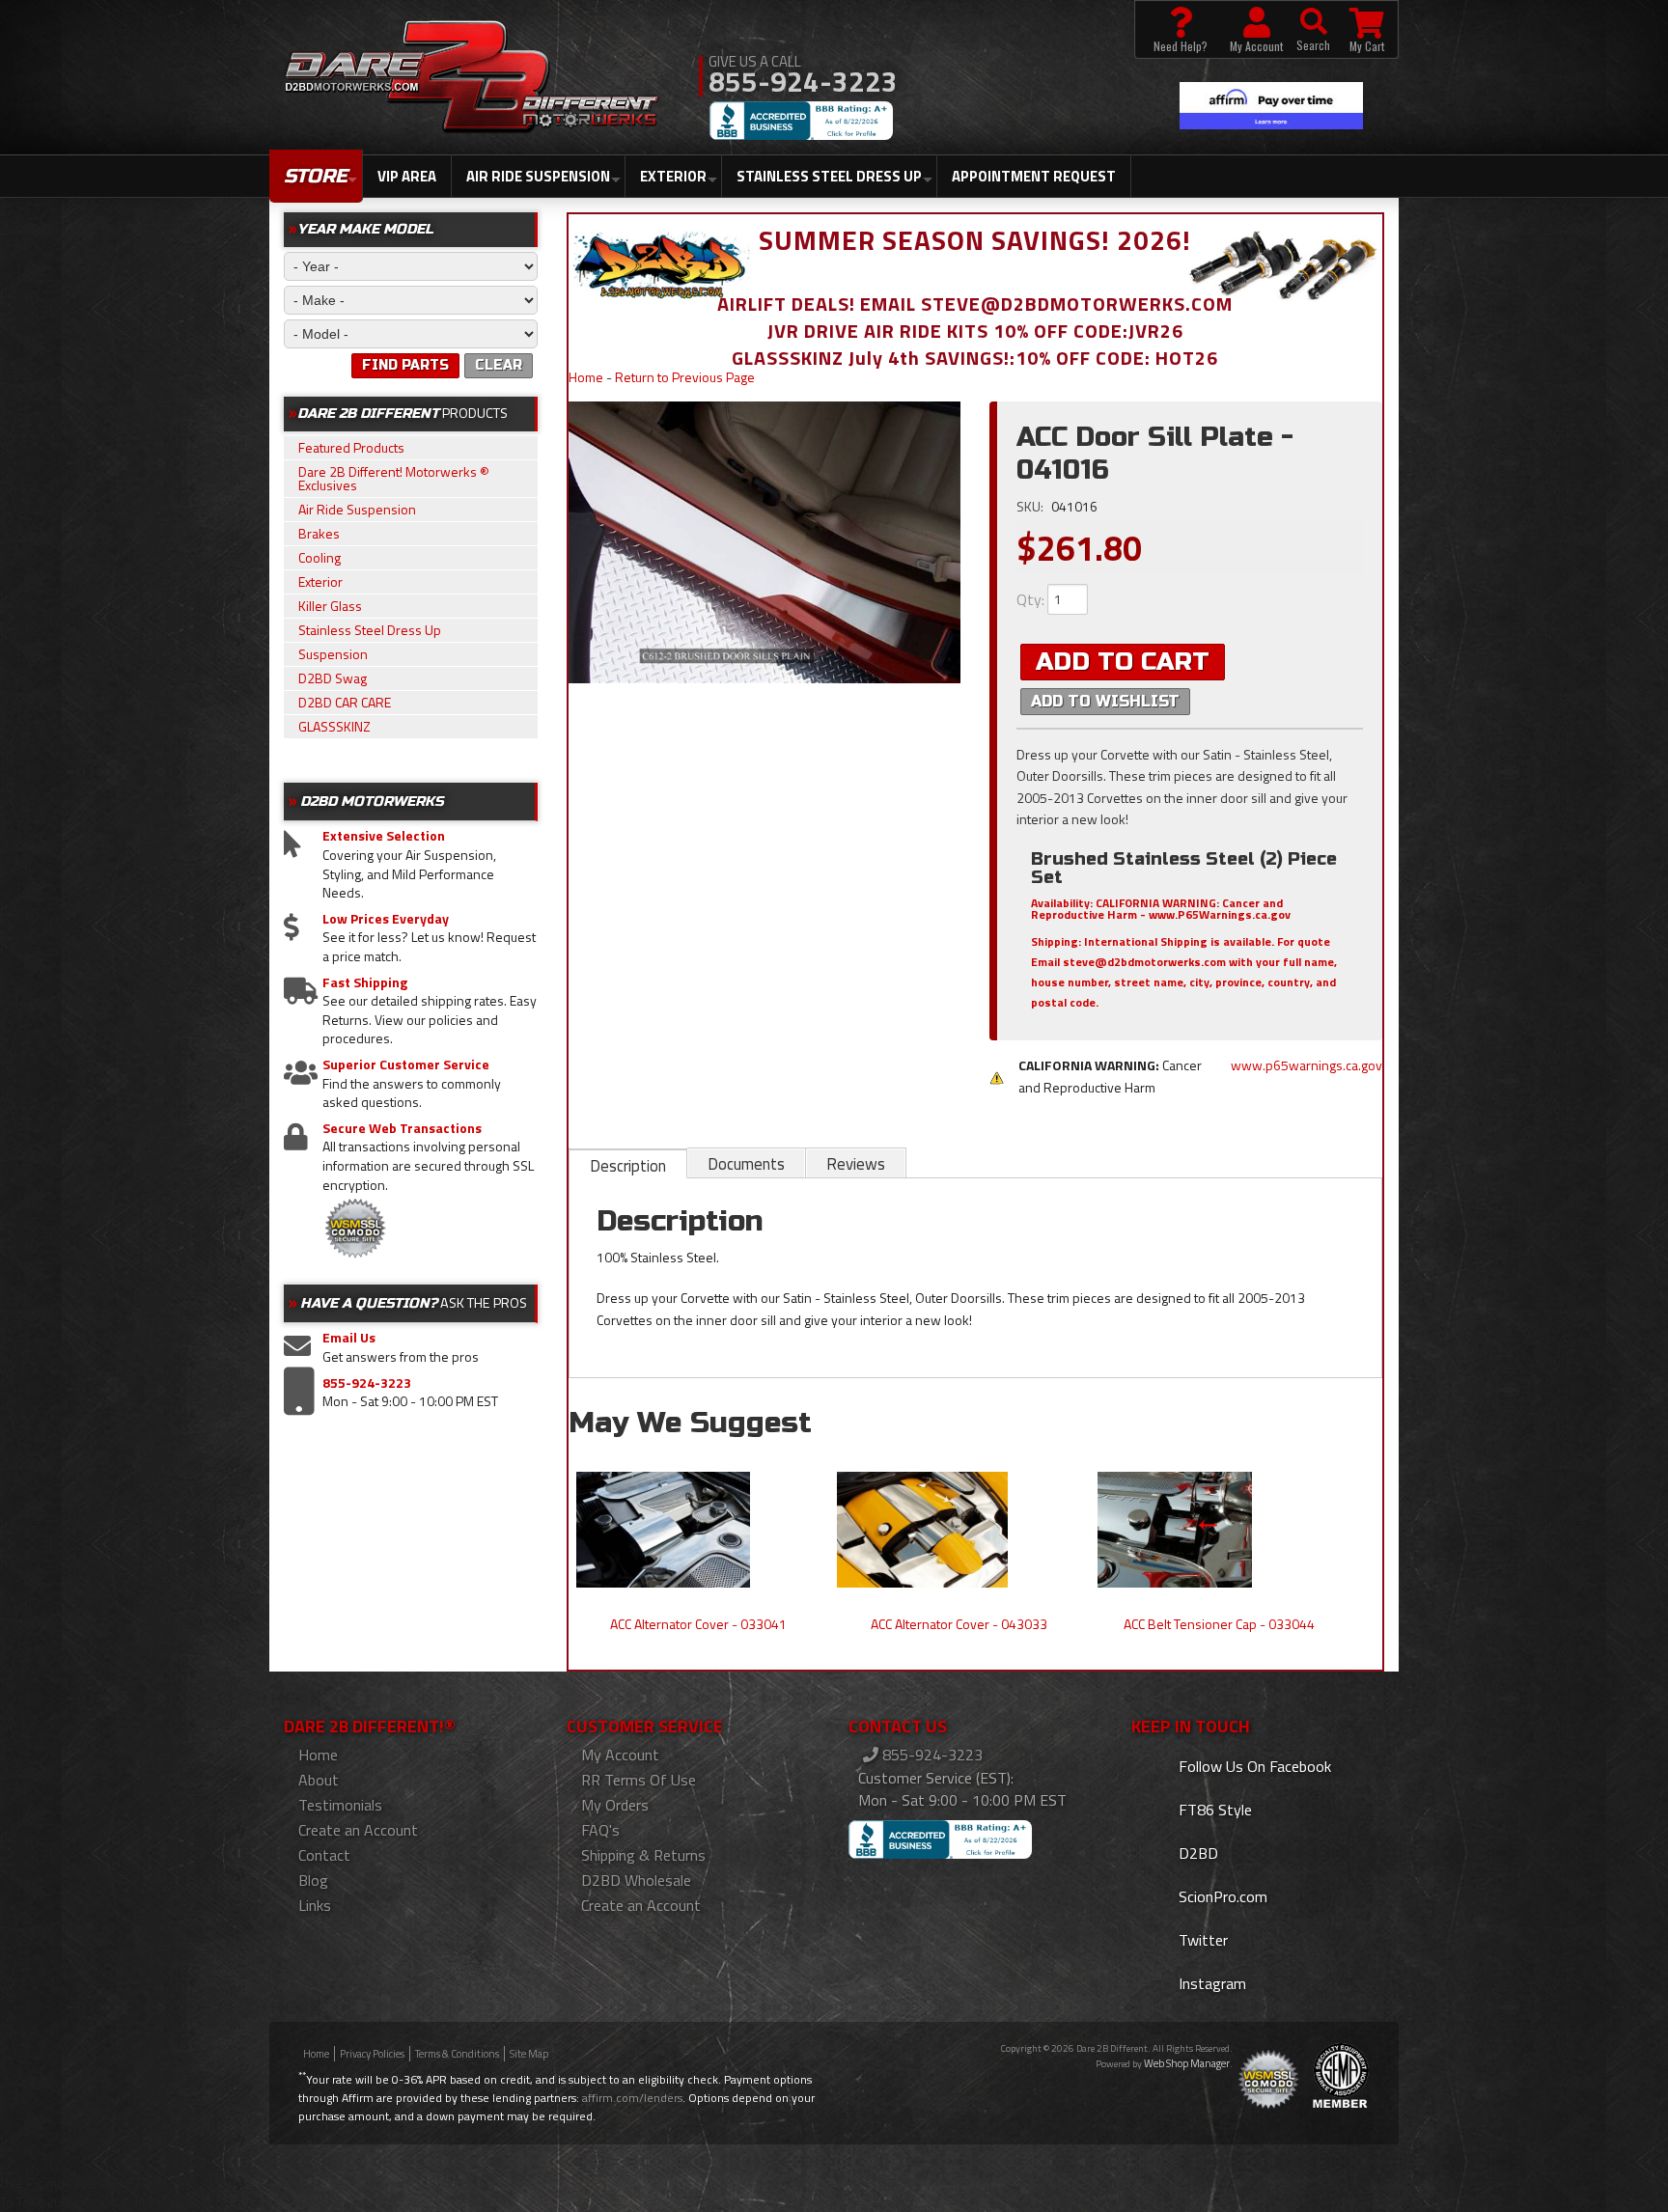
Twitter (1201, 1940)
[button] (1313, 29)
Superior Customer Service (406, 1065)
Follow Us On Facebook (1253, 1766)
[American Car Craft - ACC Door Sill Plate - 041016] (765, 542)
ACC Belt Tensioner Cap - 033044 (1219, 1624)
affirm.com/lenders (632, 2098)
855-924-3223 (367, 1383)
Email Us (349, 1338)
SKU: (1031, 506)
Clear (499, 365)
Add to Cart (1123, 662)
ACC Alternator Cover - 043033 (959, 1624)
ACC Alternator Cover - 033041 (698, 1624)
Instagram (1210, 1983)
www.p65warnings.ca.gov (1307, 1065)
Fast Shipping (365, 982)
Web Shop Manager (1187, 2063)
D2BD (1196, 1853)
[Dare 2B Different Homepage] (472, 79)
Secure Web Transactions (402, 1128)
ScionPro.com (1221, 1896)
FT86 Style (1213, 1810)
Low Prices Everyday (386, 919)
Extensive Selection (384, 836)
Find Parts (405, 365)
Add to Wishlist (1105, 701)
